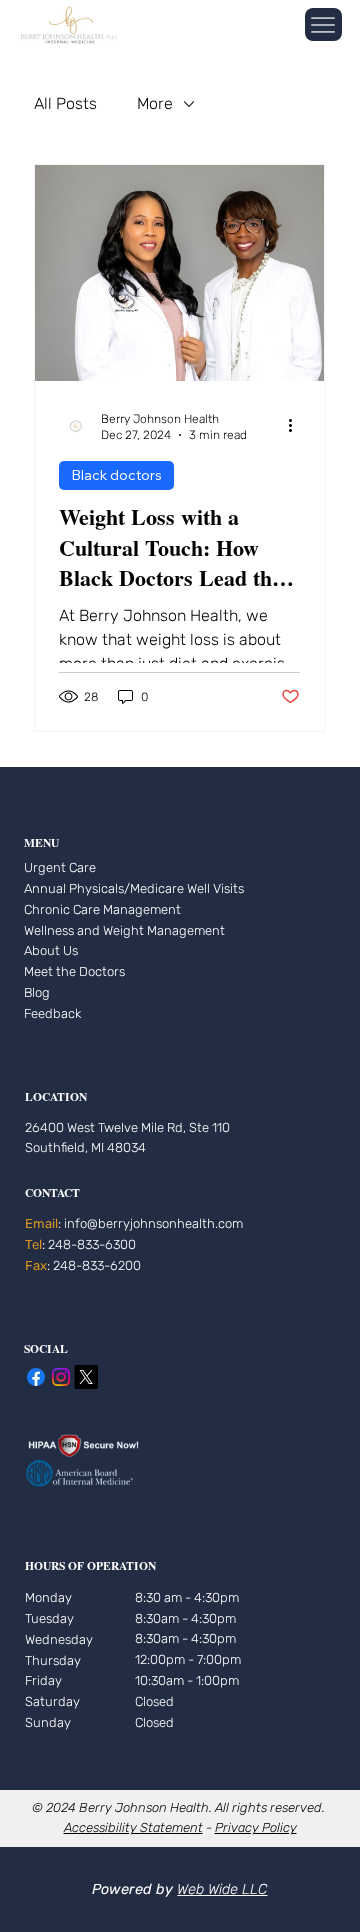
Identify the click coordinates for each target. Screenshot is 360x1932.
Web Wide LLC (222, 1889)
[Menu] (323, 24)
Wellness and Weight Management (124, 930)
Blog (37, 992)
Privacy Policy (256, 1827)
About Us (51, 950)
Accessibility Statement (133, 1827)
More (155, 103)
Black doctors (116, 475)
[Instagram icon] (61, 1377)
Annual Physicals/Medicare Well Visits (134, 888)
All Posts (65, 103)
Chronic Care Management (102, 909)
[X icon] (86, 1377)
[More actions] (297, 426)
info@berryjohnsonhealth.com (153, 1223)
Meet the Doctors (74, 971)
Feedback (52, 1013)
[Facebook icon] (36, 1377)
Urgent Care (60, 867)
